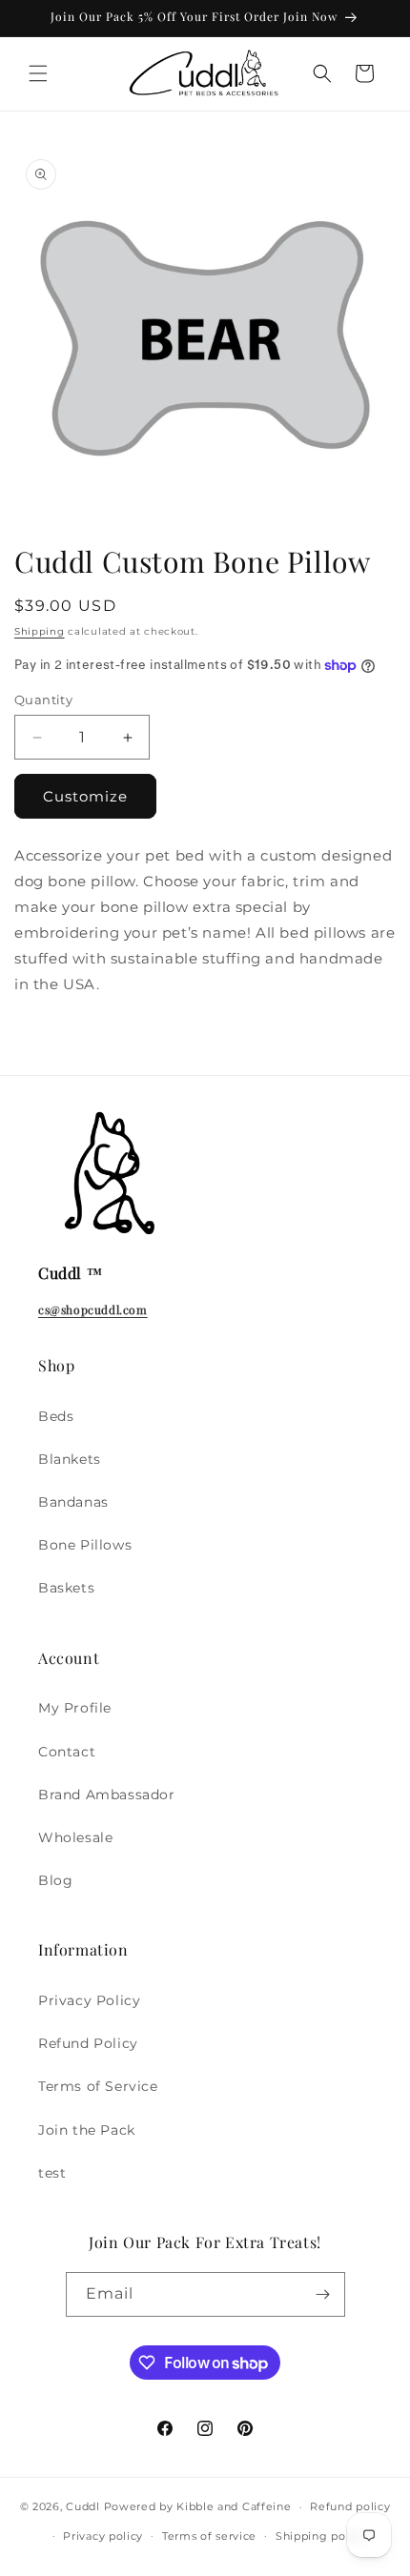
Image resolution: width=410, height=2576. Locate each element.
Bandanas (73, 1502)
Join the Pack (87, 2130)
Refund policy (350, 2506)
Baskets (66, 1588)
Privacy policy (103, 2536)
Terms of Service (98, 2086)
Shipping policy (321, 2536)
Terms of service (209, 2536)
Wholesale (75, 1837)
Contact (67, 1752)
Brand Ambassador (107, 1795)
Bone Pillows (85, 1545)
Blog (55, 1880)
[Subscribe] (323, 2294)
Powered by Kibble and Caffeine (198, 2506)
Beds (56, 1416)
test (52, 2173)
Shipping (40, 631)
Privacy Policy (89, 2000)
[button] (38, 73)
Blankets (70, 1459)
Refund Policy (88, 2043)
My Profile (75, 1708)
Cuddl (83, 2506)
